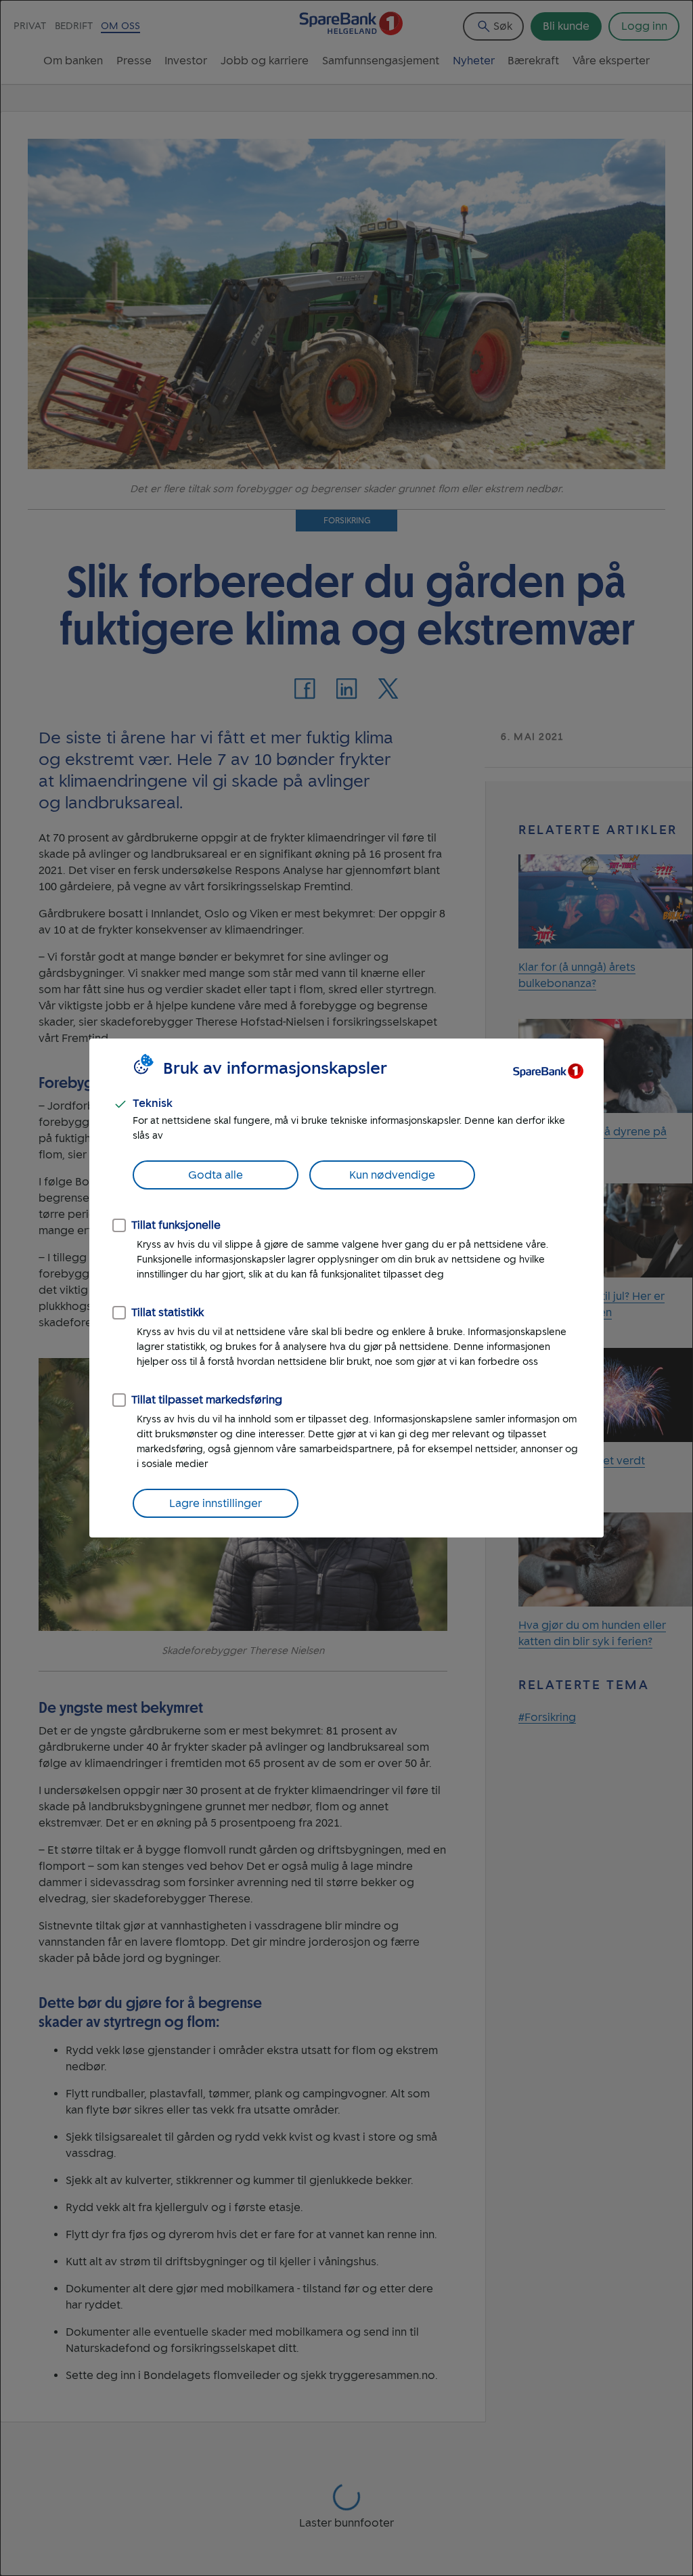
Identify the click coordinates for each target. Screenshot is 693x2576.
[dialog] (346, 1288)
